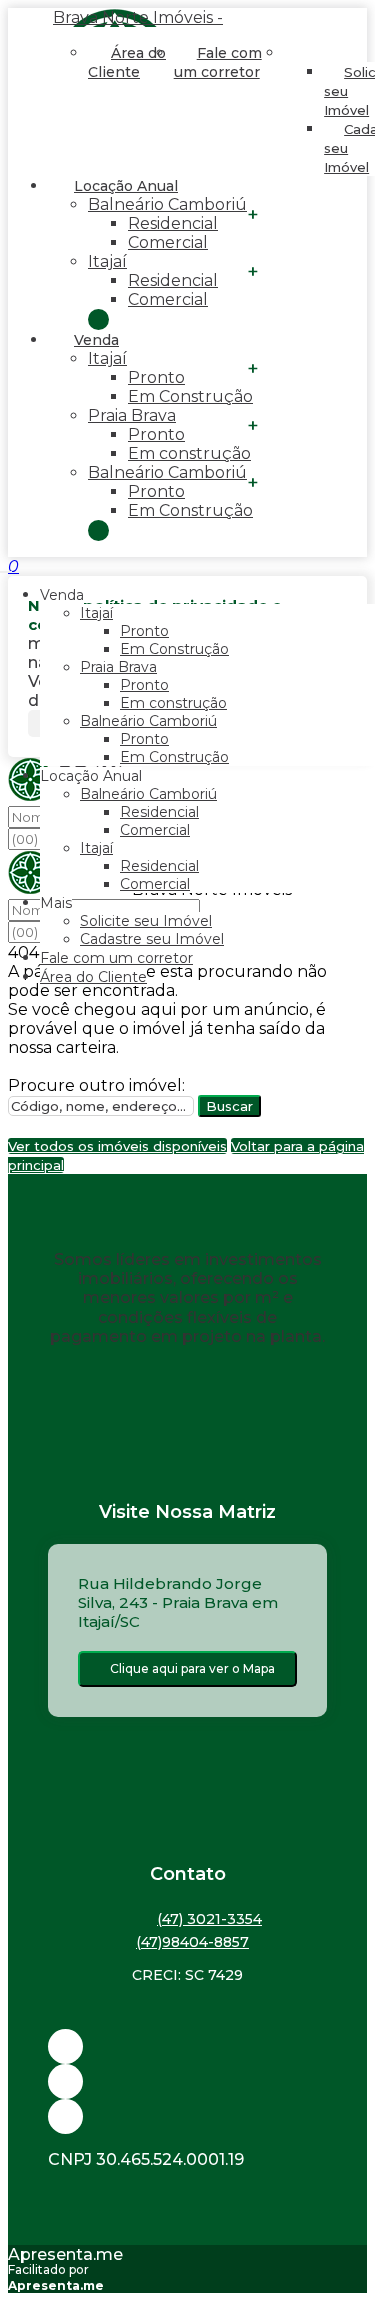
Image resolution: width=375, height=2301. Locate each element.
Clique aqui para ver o (192, 1668)
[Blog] (187, 2081)
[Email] (187, 2046)
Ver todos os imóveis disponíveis (117, 1146)
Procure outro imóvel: (96, 1085)
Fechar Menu (98, 530)
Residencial (173, 223)
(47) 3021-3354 (209, 1919)
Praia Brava (132, 415)
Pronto (156, 377)
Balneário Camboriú (167, 204)
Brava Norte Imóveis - (138, 17)
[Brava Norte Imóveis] (187, 2116)
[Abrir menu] (6, 566)
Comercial (168, 242)
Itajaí (107, 261)
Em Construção (190, 396)
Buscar (229, 1106)
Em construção (189, 453)
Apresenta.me (65, 2254)
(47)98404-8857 (192, 1942)
